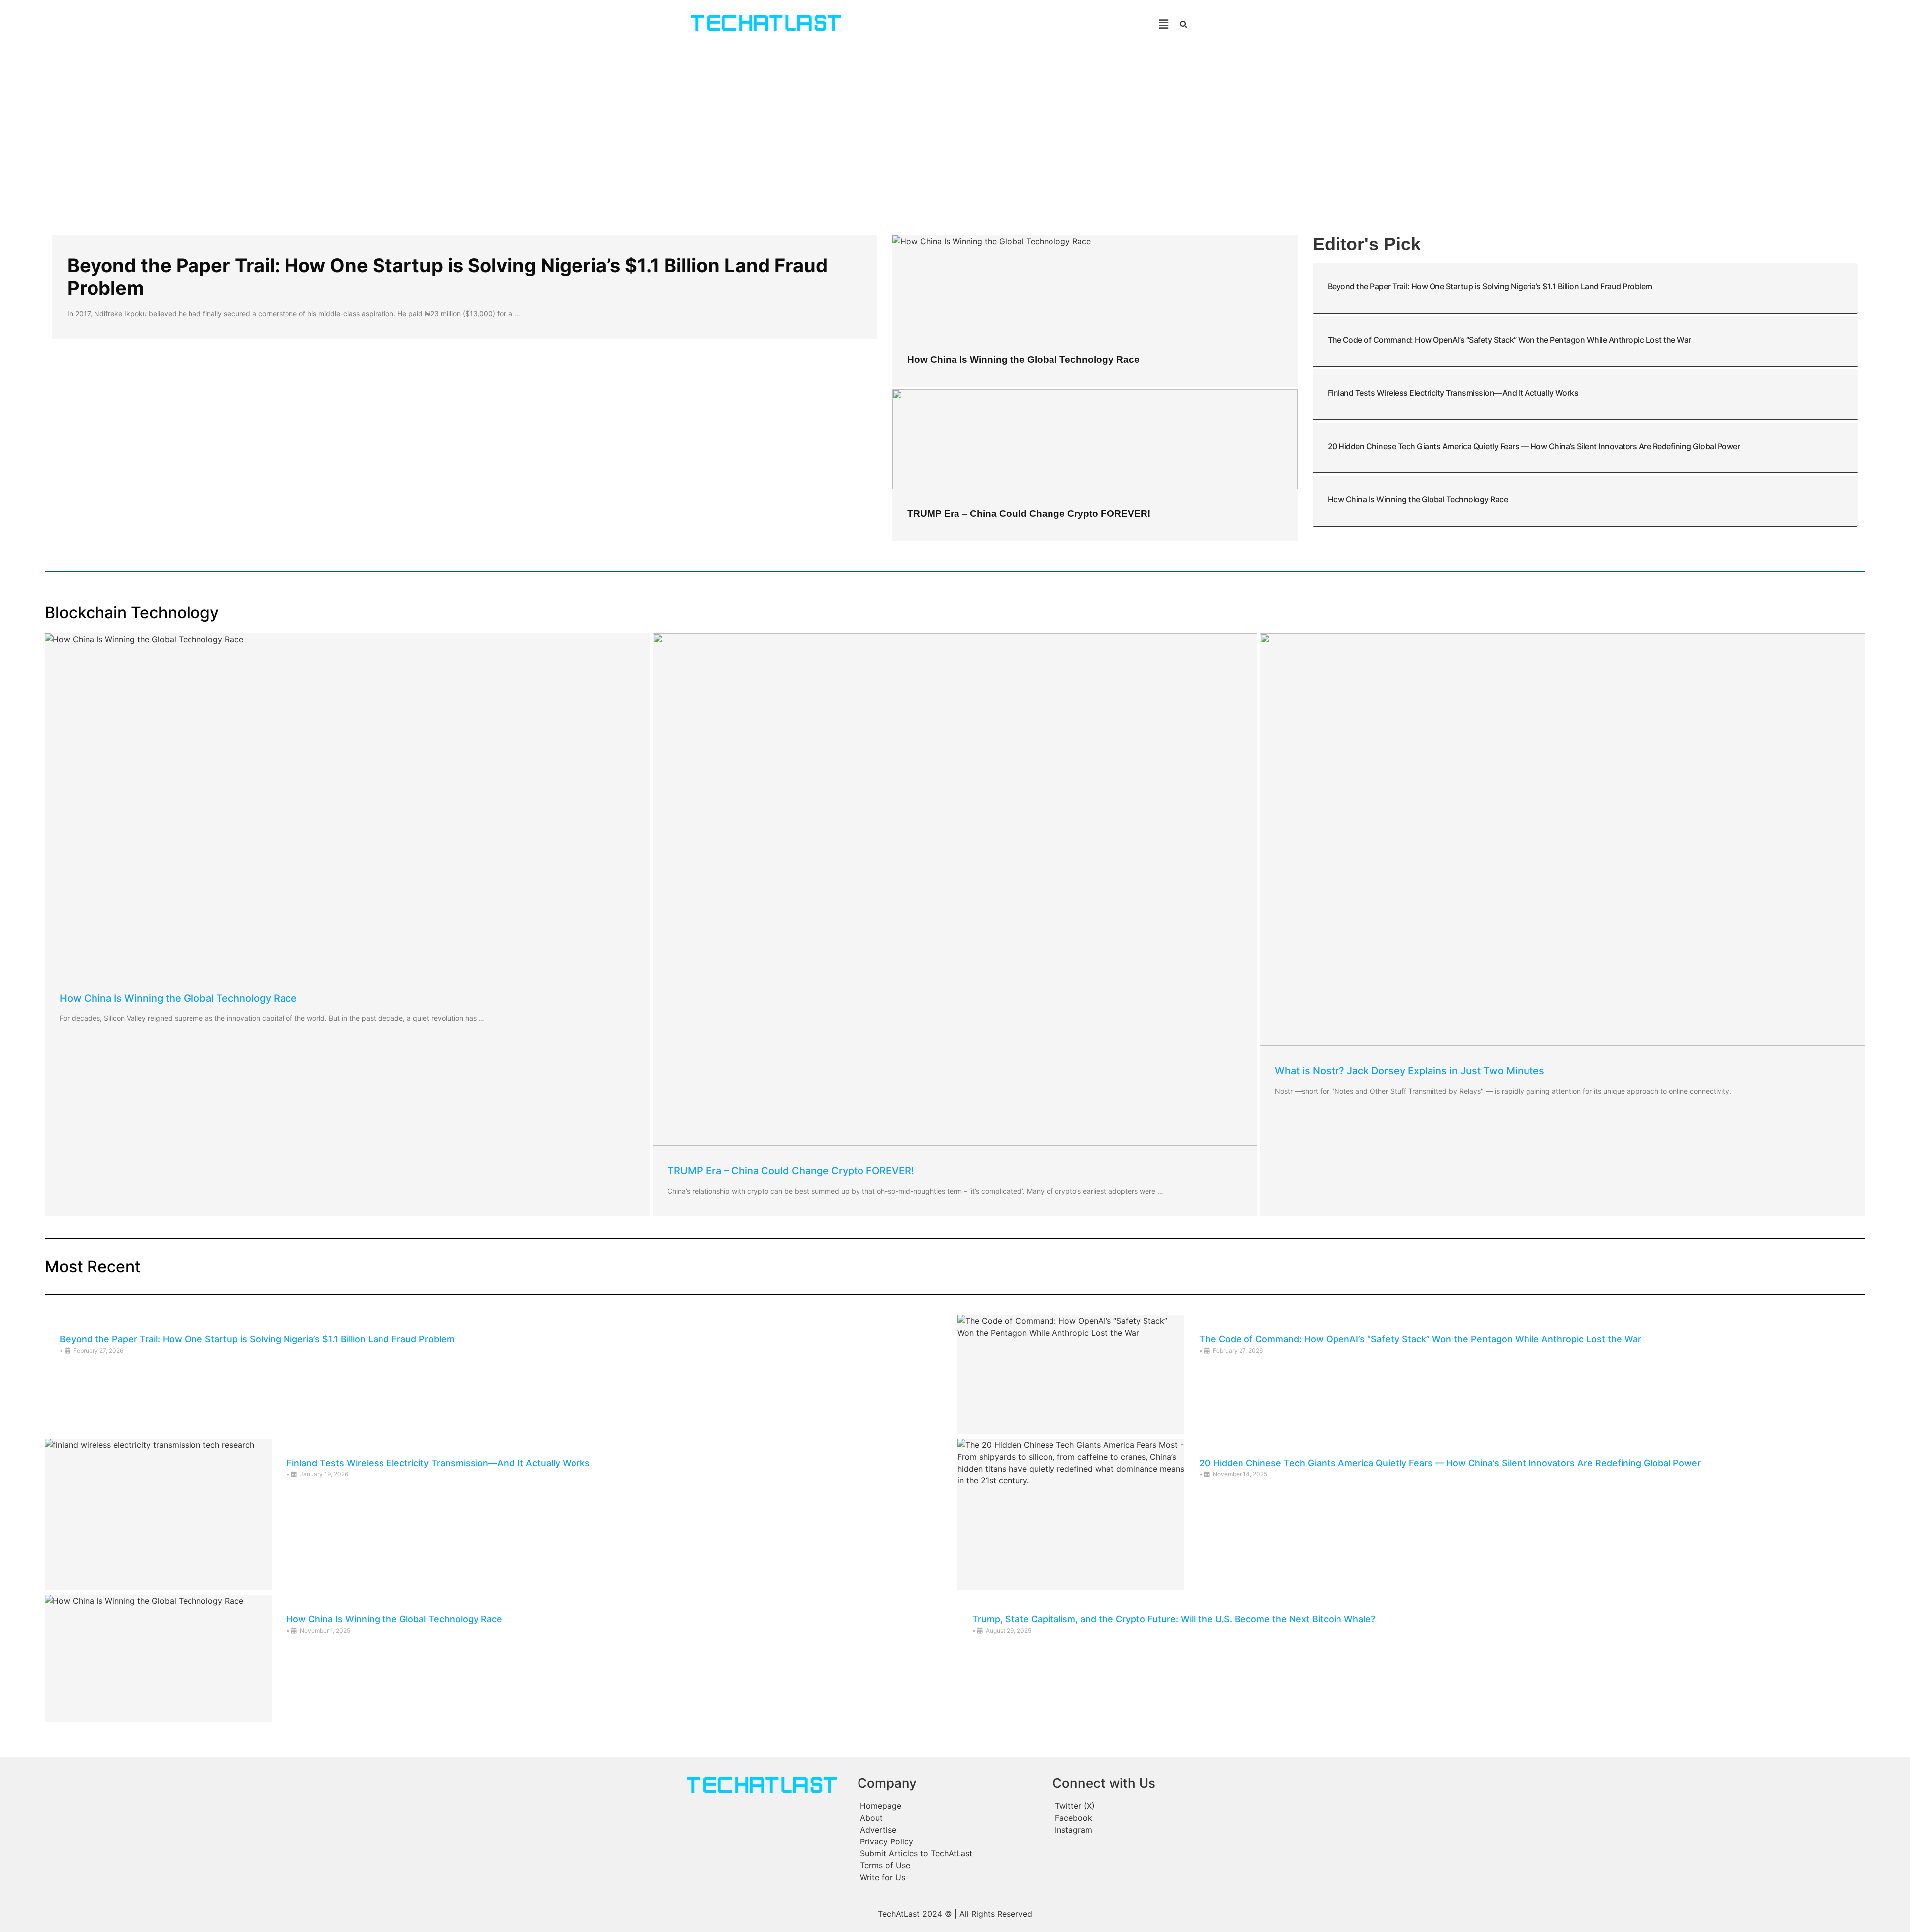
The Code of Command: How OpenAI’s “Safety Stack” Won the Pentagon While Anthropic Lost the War (1509, 340)
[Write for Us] (950, 1877)
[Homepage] (950, 1806)
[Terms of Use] (950, 1865)
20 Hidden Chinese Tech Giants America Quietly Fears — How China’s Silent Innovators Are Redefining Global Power (1534, 446)
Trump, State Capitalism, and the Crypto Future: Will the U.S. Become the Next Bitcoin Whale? (1174, 1619)
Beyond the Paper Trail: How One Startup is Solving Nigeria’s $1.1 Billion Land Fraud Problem (447, 276)
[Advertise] (950, 1830)
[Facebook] (1142, 1818)
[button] (1019, 24)
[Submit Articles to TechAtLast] (950, 1853)
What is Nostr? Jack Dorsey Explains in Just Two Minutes (1410, 1071)
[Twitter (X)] (1142, 1806)
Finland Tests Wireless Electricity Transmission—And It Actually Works (1453, 393)
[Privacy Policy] (950, 1841)
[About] (950, 1818)
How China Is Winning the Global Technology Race (1023, 359)
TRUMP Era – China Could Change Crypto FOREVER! (1029, 513)
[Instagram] (1142, 1830)
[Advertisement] (955, 123)
